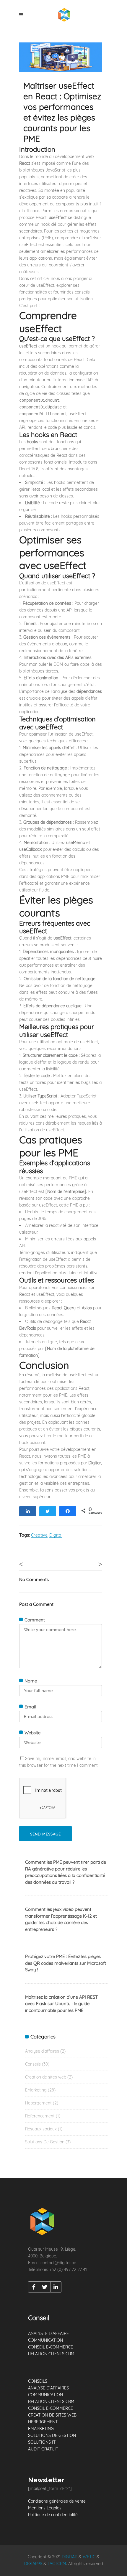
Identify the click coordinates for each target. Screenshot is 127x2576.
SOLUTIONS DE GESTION (52, 2435)
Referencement (40, 2116)
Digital (56, 1535)
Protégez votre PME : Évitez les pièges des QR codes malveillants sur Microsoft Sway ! (66, 1963)
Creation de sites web (46, 2077)
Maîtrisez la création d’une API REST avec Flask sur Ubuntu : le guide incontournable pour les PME (61, 2004)
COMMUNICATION (45, 2340)
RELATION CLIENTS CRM (51, 2354)
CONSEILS (38, 2381)
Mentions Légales (45, 2508)
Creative (39, 1535)
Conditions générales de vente (57, 2501)
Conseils (33, 2064)
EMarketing (36, 2090)
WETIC (89, 2557)
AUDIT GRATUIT (43, 2449)
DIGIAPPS (33, 2564)
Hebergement (38, 2103)
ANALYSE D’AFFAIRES (48, 2388)
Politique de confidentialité (53, 2515)
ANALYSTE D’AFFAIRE (48, 2333)
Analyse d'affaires (42, 2051)
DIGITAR (70, 2557)
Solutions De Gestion (45, 2142)
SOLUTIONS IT (42, 2442)
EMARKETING (41, 2429)
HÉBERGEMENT (43, 2422)
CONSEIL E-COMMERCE (51, 2347)
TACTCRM (57, 2564)
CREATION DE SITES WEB (52, 2415)
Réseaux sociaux (41, 2129)
